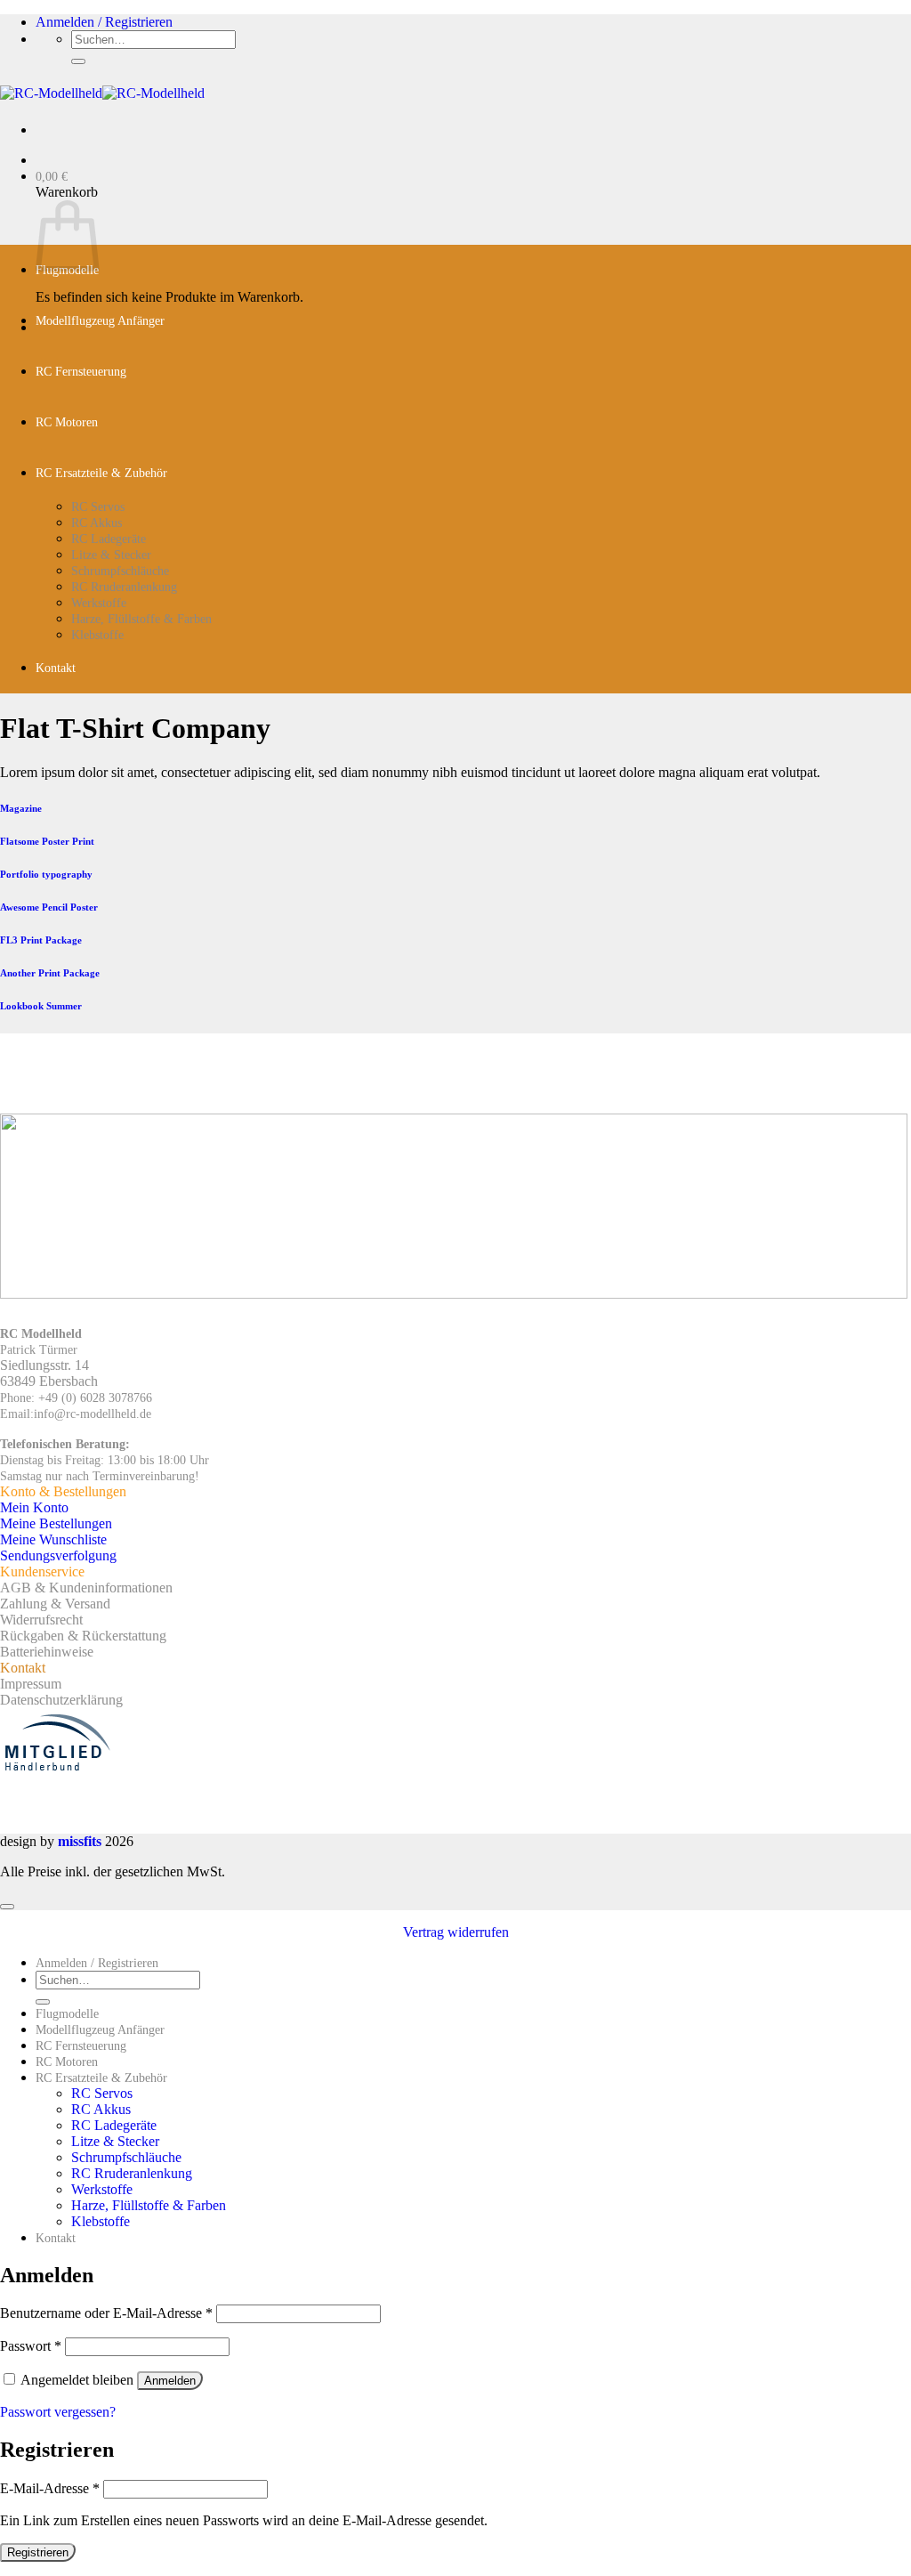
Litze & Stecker (111, 555)
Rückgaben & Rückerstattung (83, 1636)
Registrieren (38, 2552)
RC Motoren (67, 422)
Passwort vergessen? (58, 2412)
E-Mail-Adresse (50, 2488)
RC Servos (98, 507)
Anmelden (170, 2381)
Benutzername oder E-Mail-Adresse (106, 2313)
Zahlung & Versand (55, 1604)
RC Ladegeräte (109, 539)
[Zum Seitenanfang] (7, 1907)
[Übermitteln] (78, 61)
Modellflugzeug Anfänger (100, 321)
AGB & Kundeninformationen (86, 1588)
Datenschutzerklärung (61, 1700)
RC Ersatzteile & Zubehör (101, 473)
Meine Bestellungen (56, 1523)
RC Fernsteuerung (81, 372)
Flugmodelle (67, 2014)
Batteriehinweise (47, 1652)
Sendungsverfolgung (58, 1555)
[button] (104, 22)
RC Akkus (97, 523)
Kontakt (56, 668)
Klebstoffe (97, 635)
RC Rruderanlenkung (124, 587)
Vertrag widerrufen (456, 1932)
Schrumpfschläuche (120, 571)
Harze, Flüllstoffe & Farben (141, 619)
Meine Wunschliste (53, 1539)
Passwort (31, 2346)
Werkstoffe (99, 603)
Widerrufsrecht (41, 1620)
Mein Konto (34, 1507)
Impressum (31, 1684)
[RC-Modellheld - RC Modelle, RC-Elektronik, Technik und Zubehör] (102, 93)
